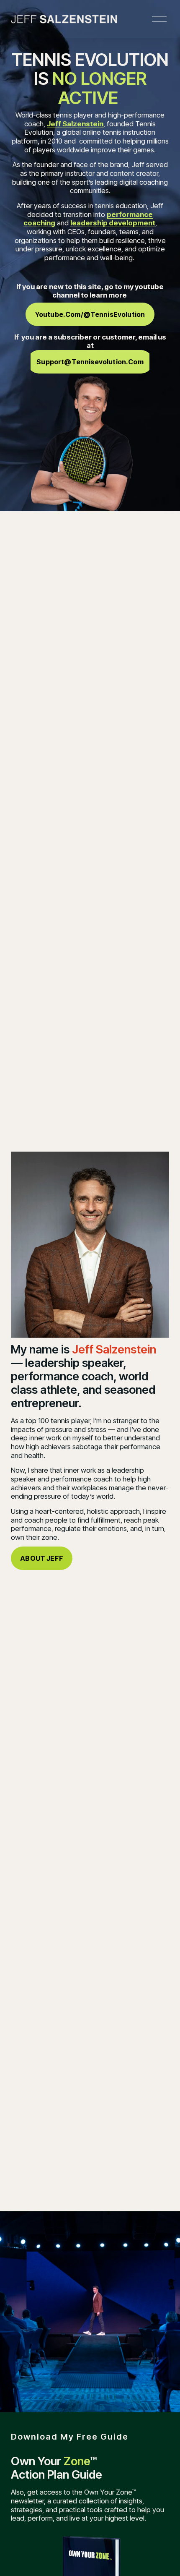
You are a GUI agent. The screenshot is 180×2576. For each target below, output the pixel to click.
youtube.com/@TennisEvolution (90, 314)
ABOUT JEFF (42, 1558)
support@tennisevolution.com (90, 362)
